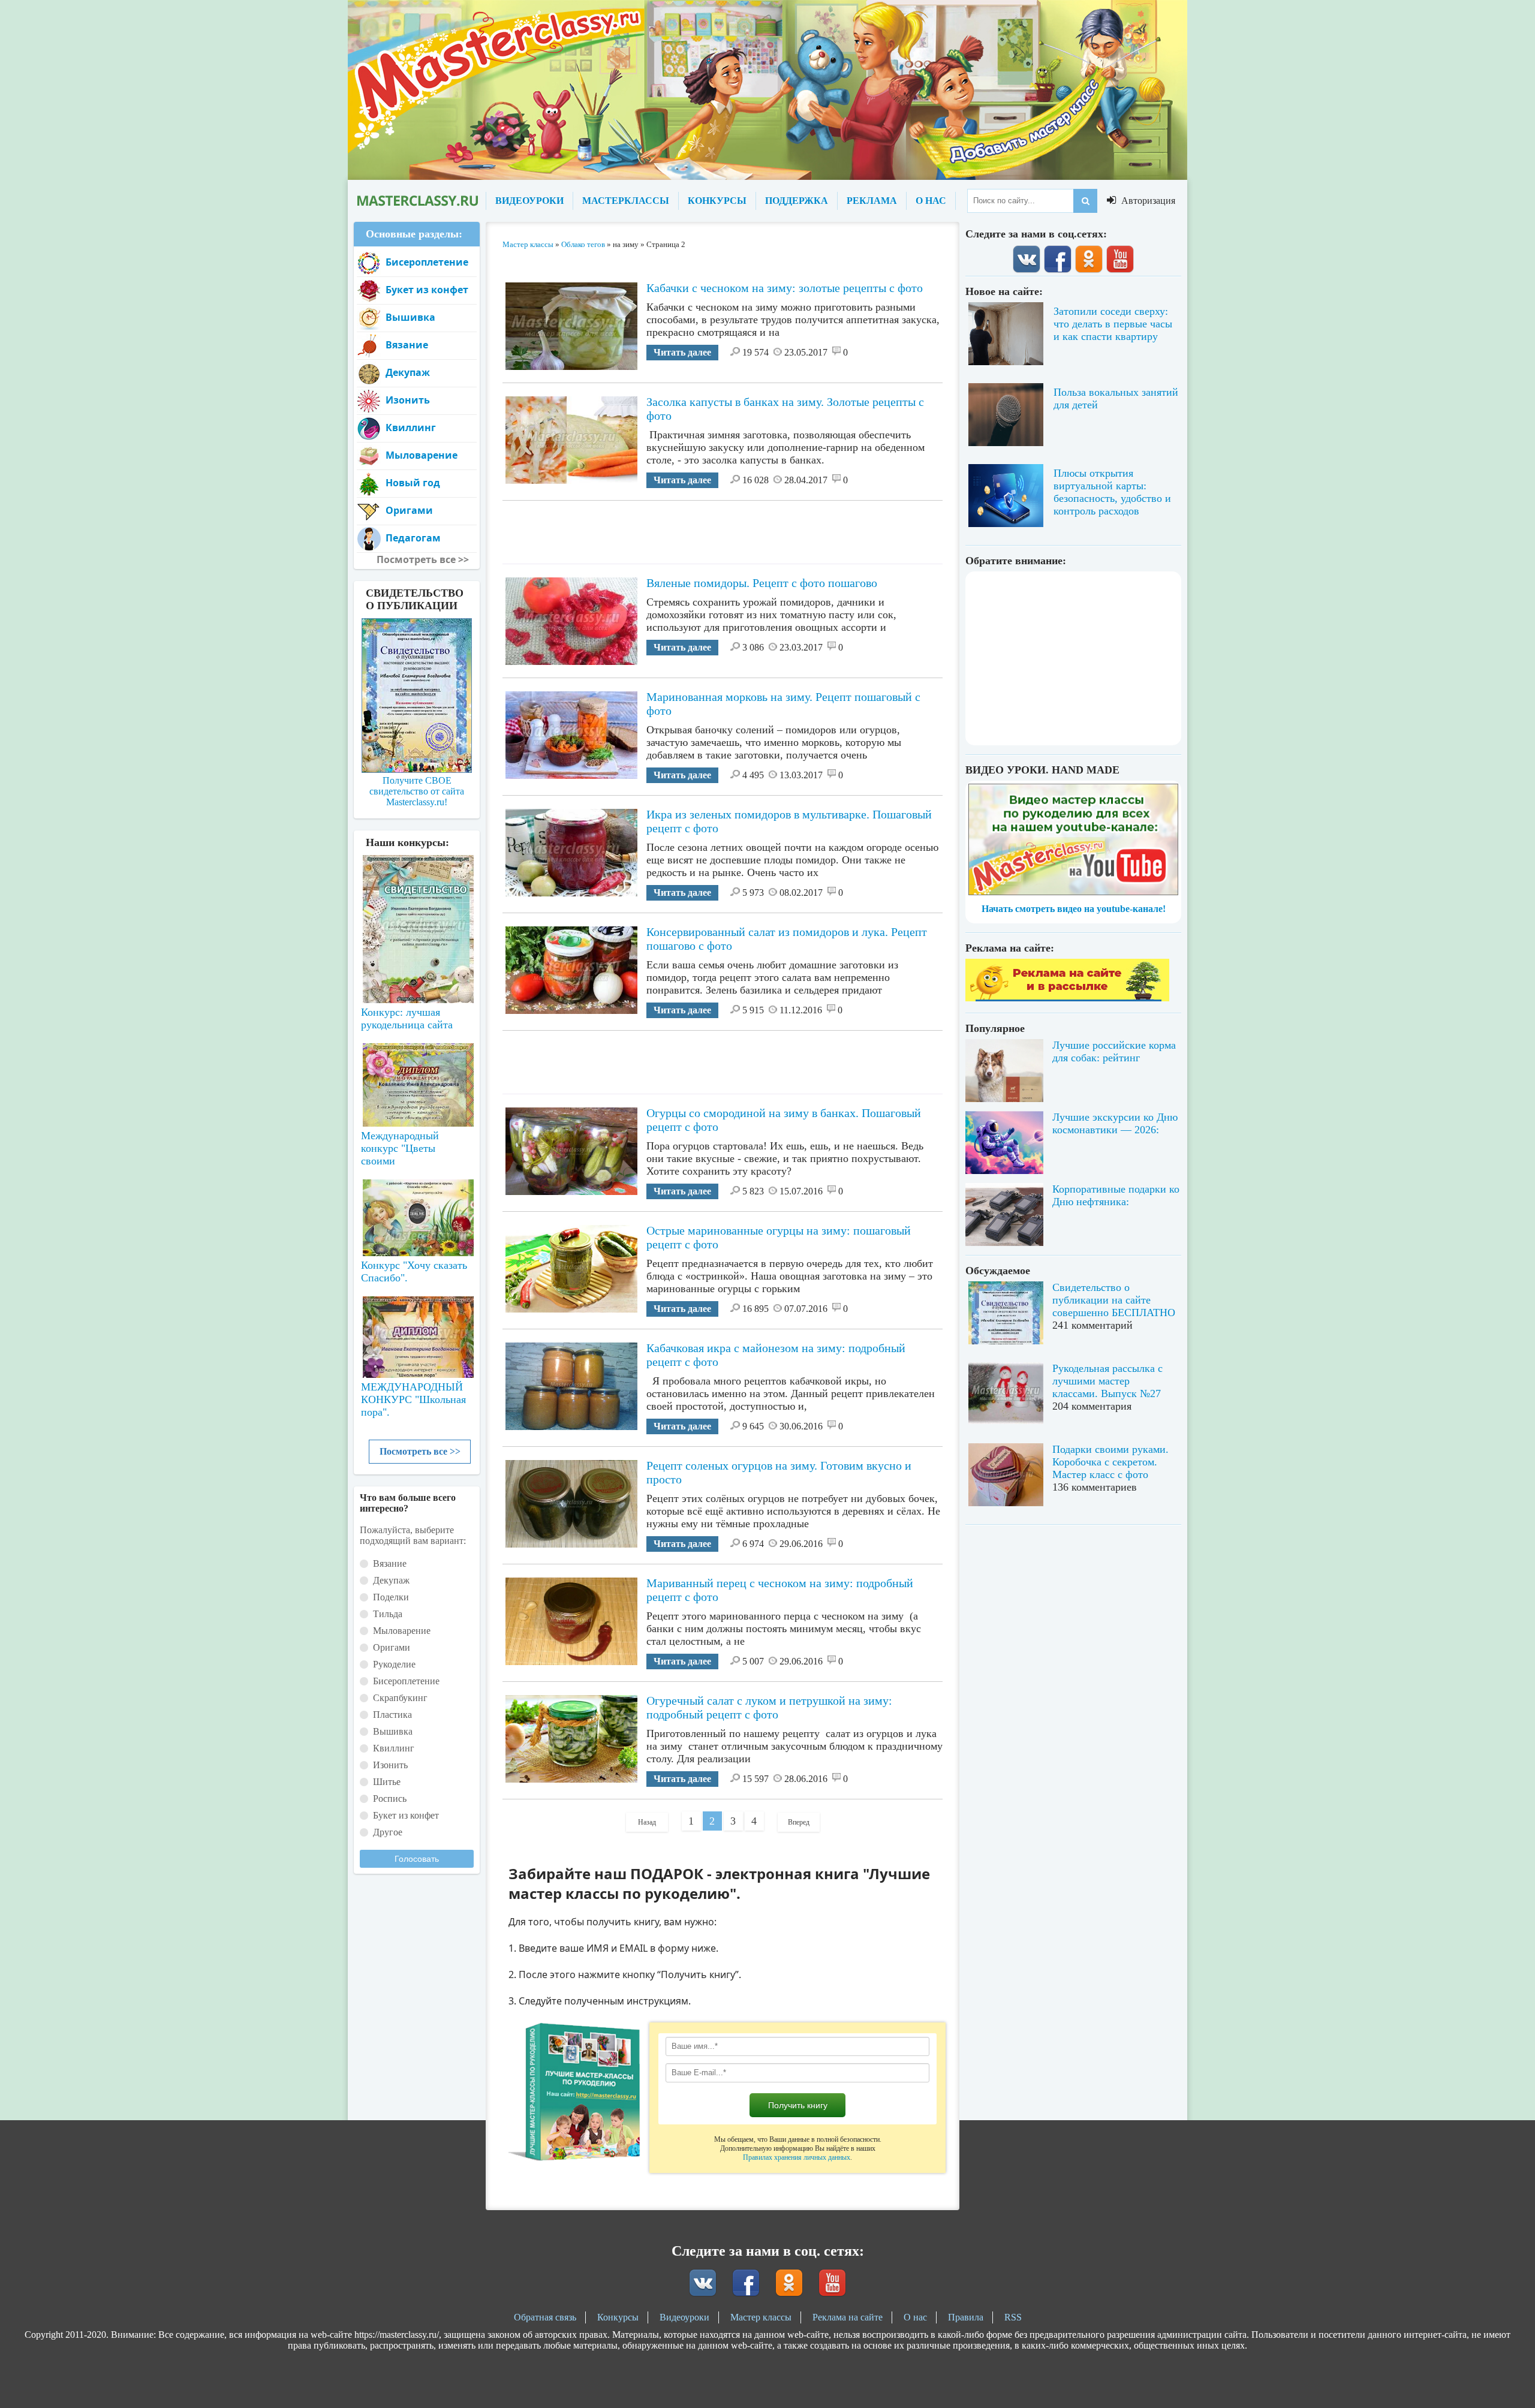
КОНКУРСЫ (717, 201)
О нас (915, 2317)
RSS (1013, 2317)
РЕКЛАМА (872, 201)
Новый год (413, 483)
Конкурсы (618, 2317)
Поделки (391, 1597)
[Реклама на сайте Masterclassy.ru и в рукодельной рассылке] (1067, 998)
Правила (966, 2317)
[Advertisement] (723, 528)
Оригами (409, 510)
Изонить (408, 400)
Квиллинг (411, 428)
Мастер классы (761, 2317)
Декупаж (408, 372)
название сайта (417, 201)
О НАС (931, 201)
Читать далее (682, 352)
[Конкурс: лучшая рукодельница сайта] (417, 891)
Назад (647, 1822)
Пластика (392, 1715)
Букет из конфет (427, 290)
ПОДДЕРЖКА (797, 201)
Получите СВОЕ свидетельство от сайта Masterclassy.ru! (417, 791)
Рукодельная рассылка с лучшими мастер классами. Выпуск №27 (1107, 1381)
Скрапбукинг (400, 1698)
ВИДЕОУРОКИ (529, 201)
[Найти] (1085, 201)
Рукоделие (394, 1664)
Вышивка (410, 317)
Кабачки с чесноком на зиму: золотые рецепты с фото (785, 288)
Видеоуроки (684, 2317)
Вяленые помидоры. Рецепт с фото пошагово (762, 583)
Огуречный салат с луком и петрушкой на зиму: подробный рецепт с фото (769, 1707)
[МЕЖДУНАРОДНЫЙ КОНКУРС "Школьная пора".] (417, 1332)
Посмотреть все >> (420, 1451)
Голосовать (417, 1859)
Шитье (387, 1782)
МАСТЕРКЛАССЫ (626, 201)
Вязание (407, 345)
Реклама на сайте (848, 2317)
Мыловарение (422, 455)
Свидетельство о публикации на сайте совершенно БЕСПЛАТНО (1114, 1300)
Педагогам (413, 538)
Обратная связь (545, 2317)
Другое (388, 1832)
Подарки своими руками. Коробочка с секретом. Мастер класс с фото (1110, 1462)
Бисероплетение (427, 262)
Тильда (388, 1614)
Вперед (799, 1822)
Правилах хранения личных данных (797, 2157)
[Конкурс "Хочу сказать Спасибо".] (417, 1215)
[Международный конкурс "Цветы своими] (417, 1079)
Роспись (390, 1799)
